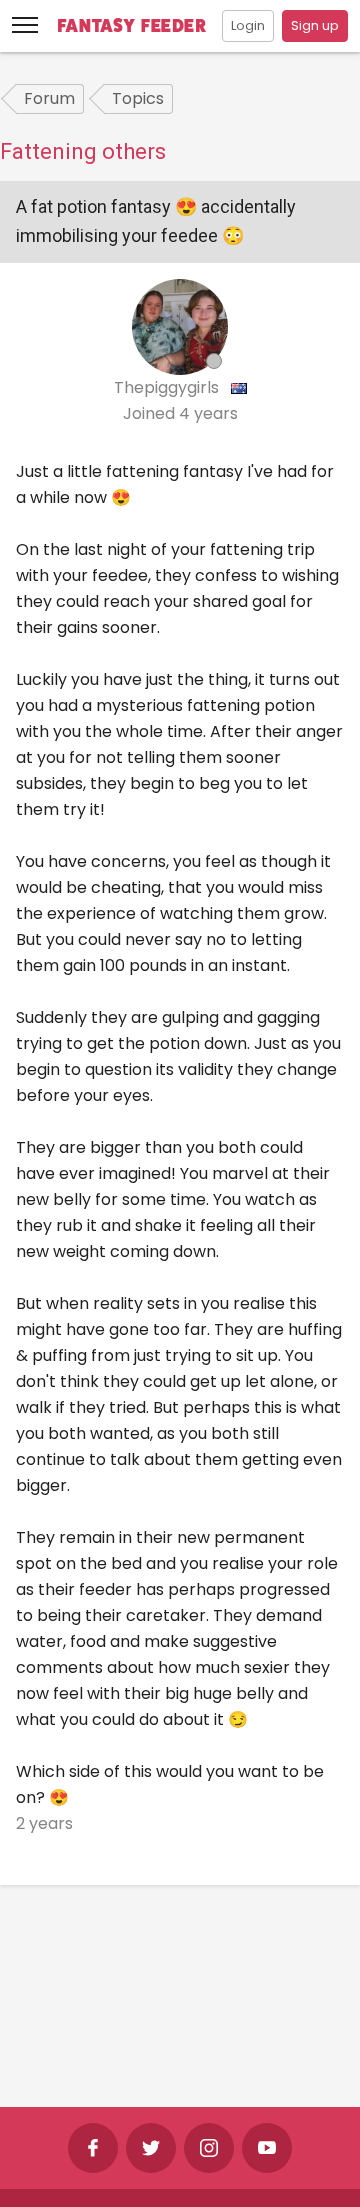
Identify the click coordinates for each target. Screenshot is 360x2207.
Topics (138, 98)
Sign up (315, 25)
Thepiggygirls (168, 387)
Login (248, 25)
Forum (49, 98)
